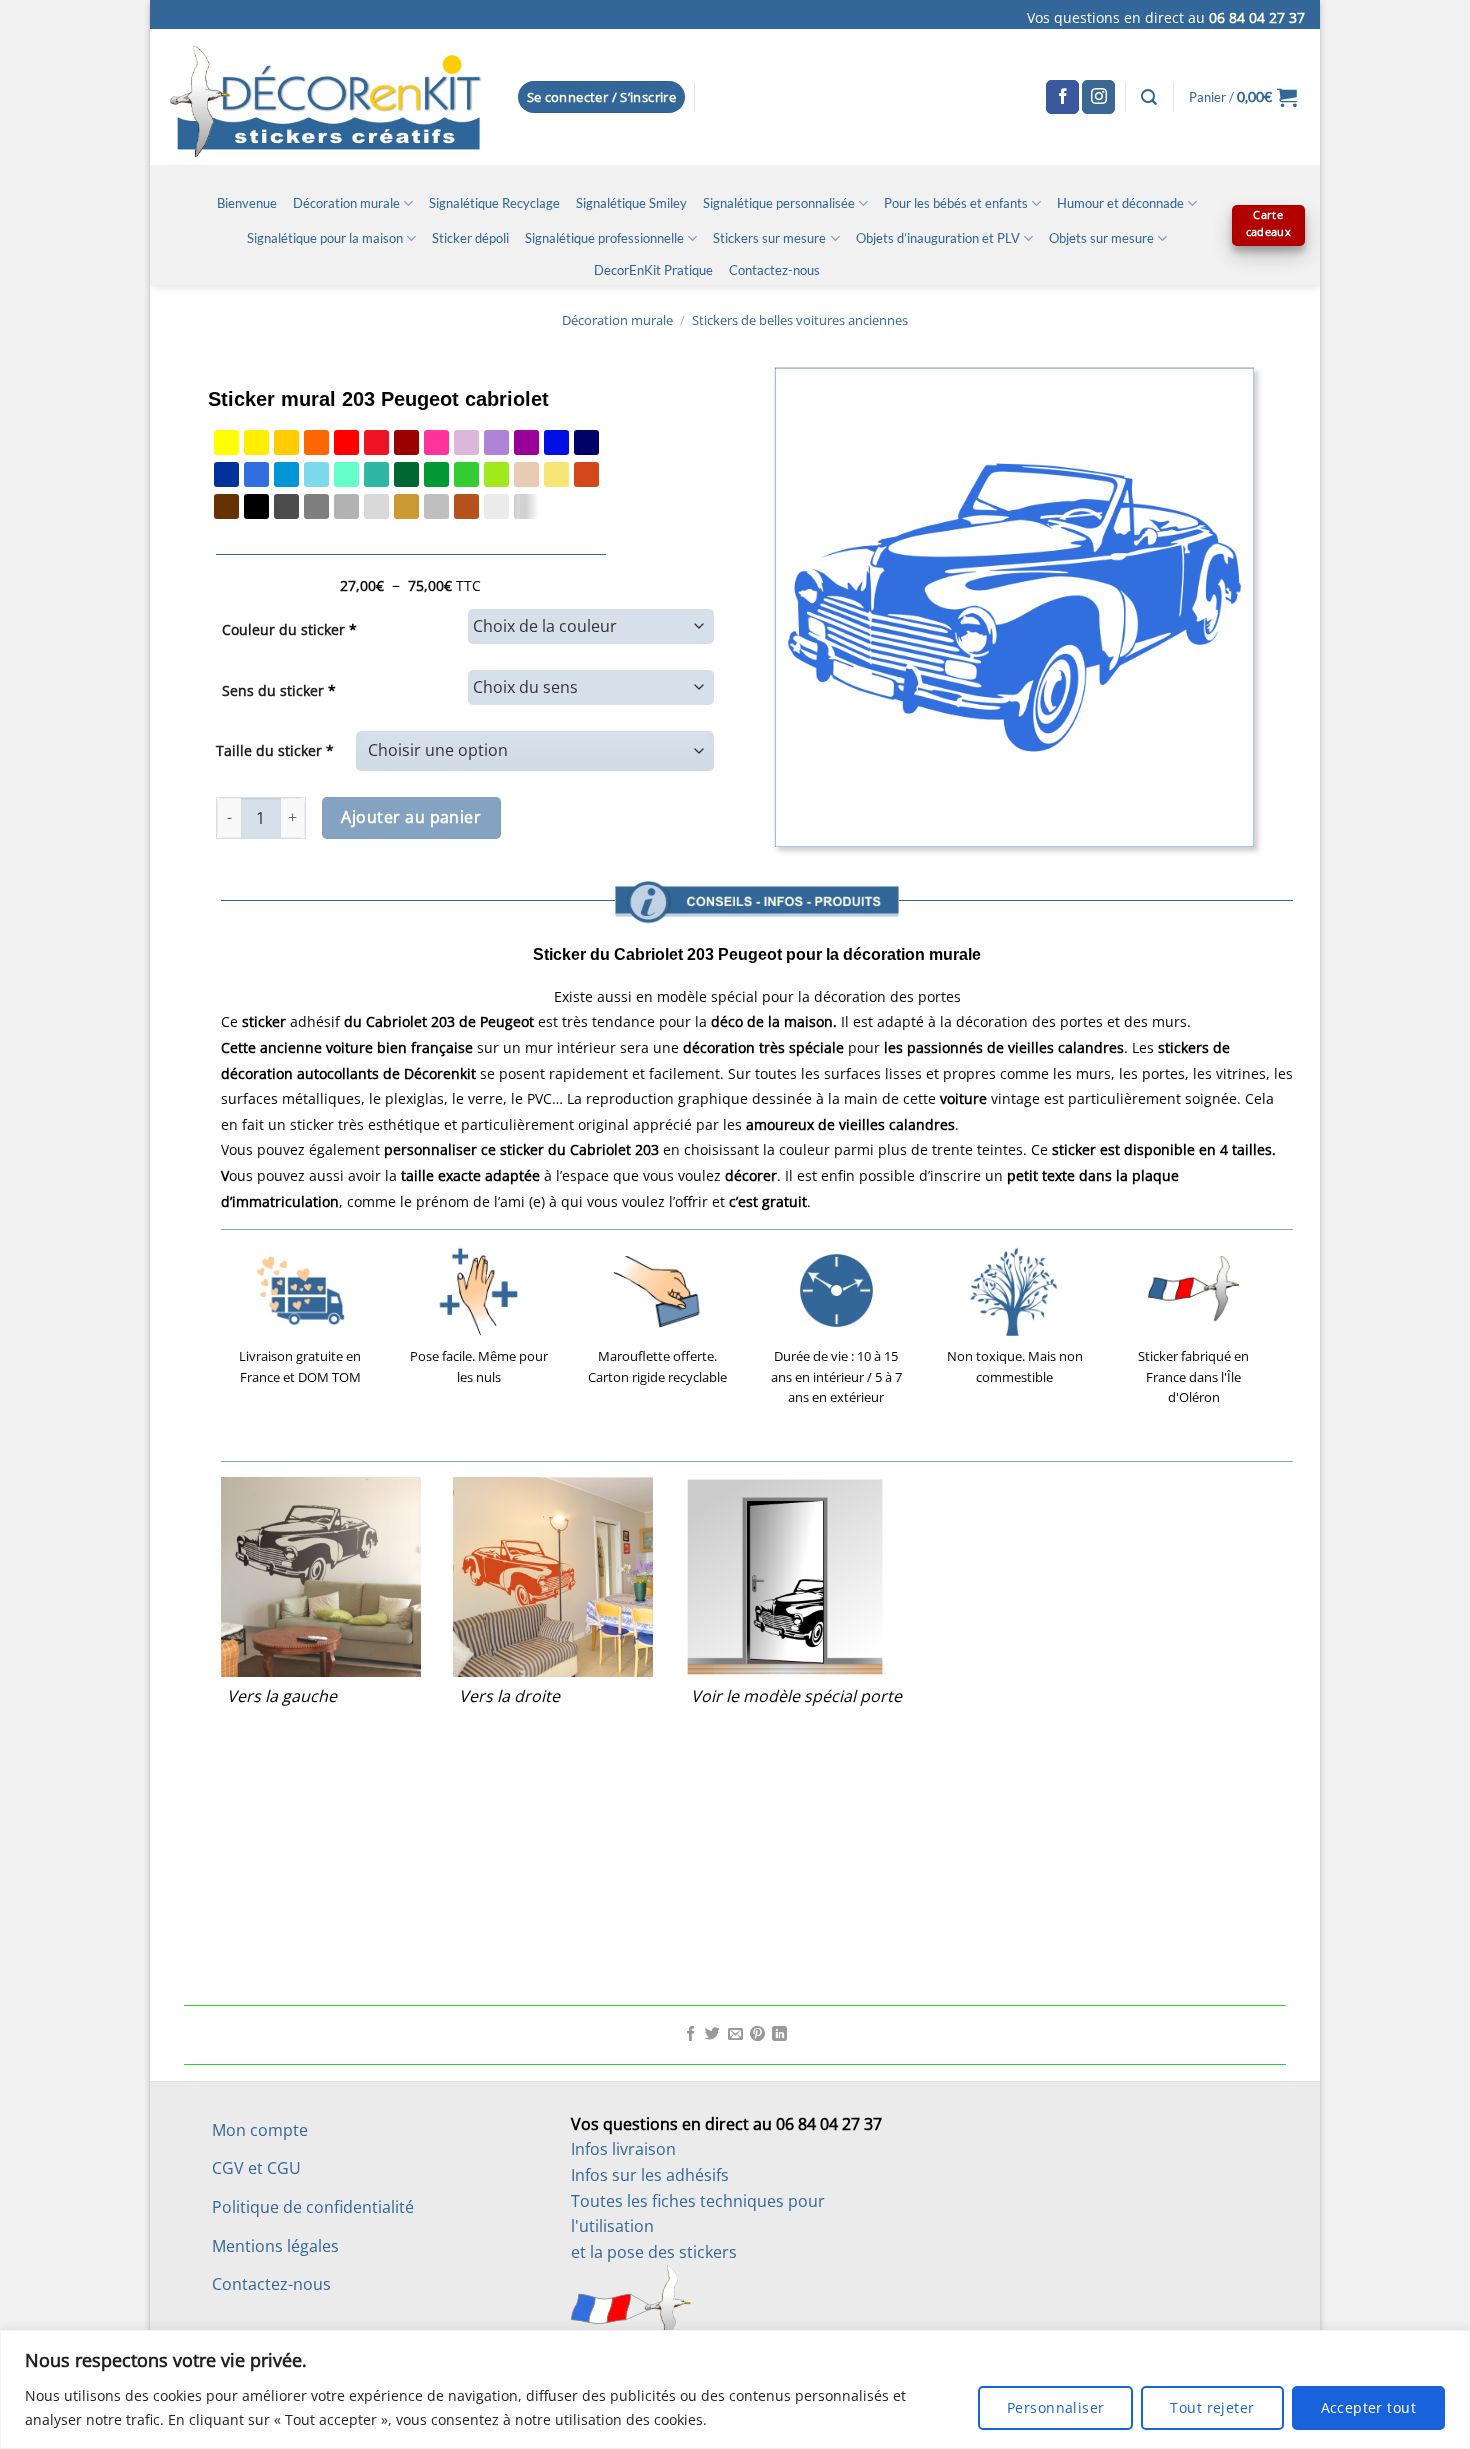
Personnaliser (1055, 2407)
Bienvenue (247, 203)
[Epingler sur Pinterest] (757, 2035)
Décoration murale (346, 203)
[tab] (757, 849)
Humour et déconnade (1120, 203)
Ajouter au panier (411, 817)
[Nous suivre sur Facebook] (1062, 97)
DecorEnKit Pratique (653, 270)
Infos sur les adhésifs (650, 2175)
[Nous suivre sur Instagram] (1098, 97)
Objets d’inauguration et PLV (938, 238)
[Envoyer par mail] (735, 2035)
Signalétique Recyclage (494, 203)
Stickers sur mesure (769, 238)
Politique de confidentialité (313, 2207)
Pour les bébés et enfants (956, 203)
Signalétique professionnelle (604, 238)
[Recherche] (1149, 97)
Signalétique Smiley (631, 203)
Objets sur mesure (1101, 238)
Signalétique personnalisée (779, 203)
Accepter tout (1368, 2407)
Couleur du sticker (289, 629)
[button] (602, 97)
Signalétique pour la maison (325, 238)
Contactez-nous (774, 270)
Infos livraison (623, 2149)
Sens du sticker (279, 690)
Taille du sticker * (275, 750)
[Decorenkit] (325, 97)
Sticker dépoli (470, 238)
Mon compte (260, 2130)
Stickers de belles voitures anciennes (800, 320)
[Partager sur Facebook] (690, 2035)
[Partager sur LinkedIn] (779, 2035)
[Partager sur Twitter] (712, 2035)
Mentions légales (275, 2246)
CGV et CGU (256, 2168)
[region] (735, 2389)
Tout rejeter (1212, 2407)
